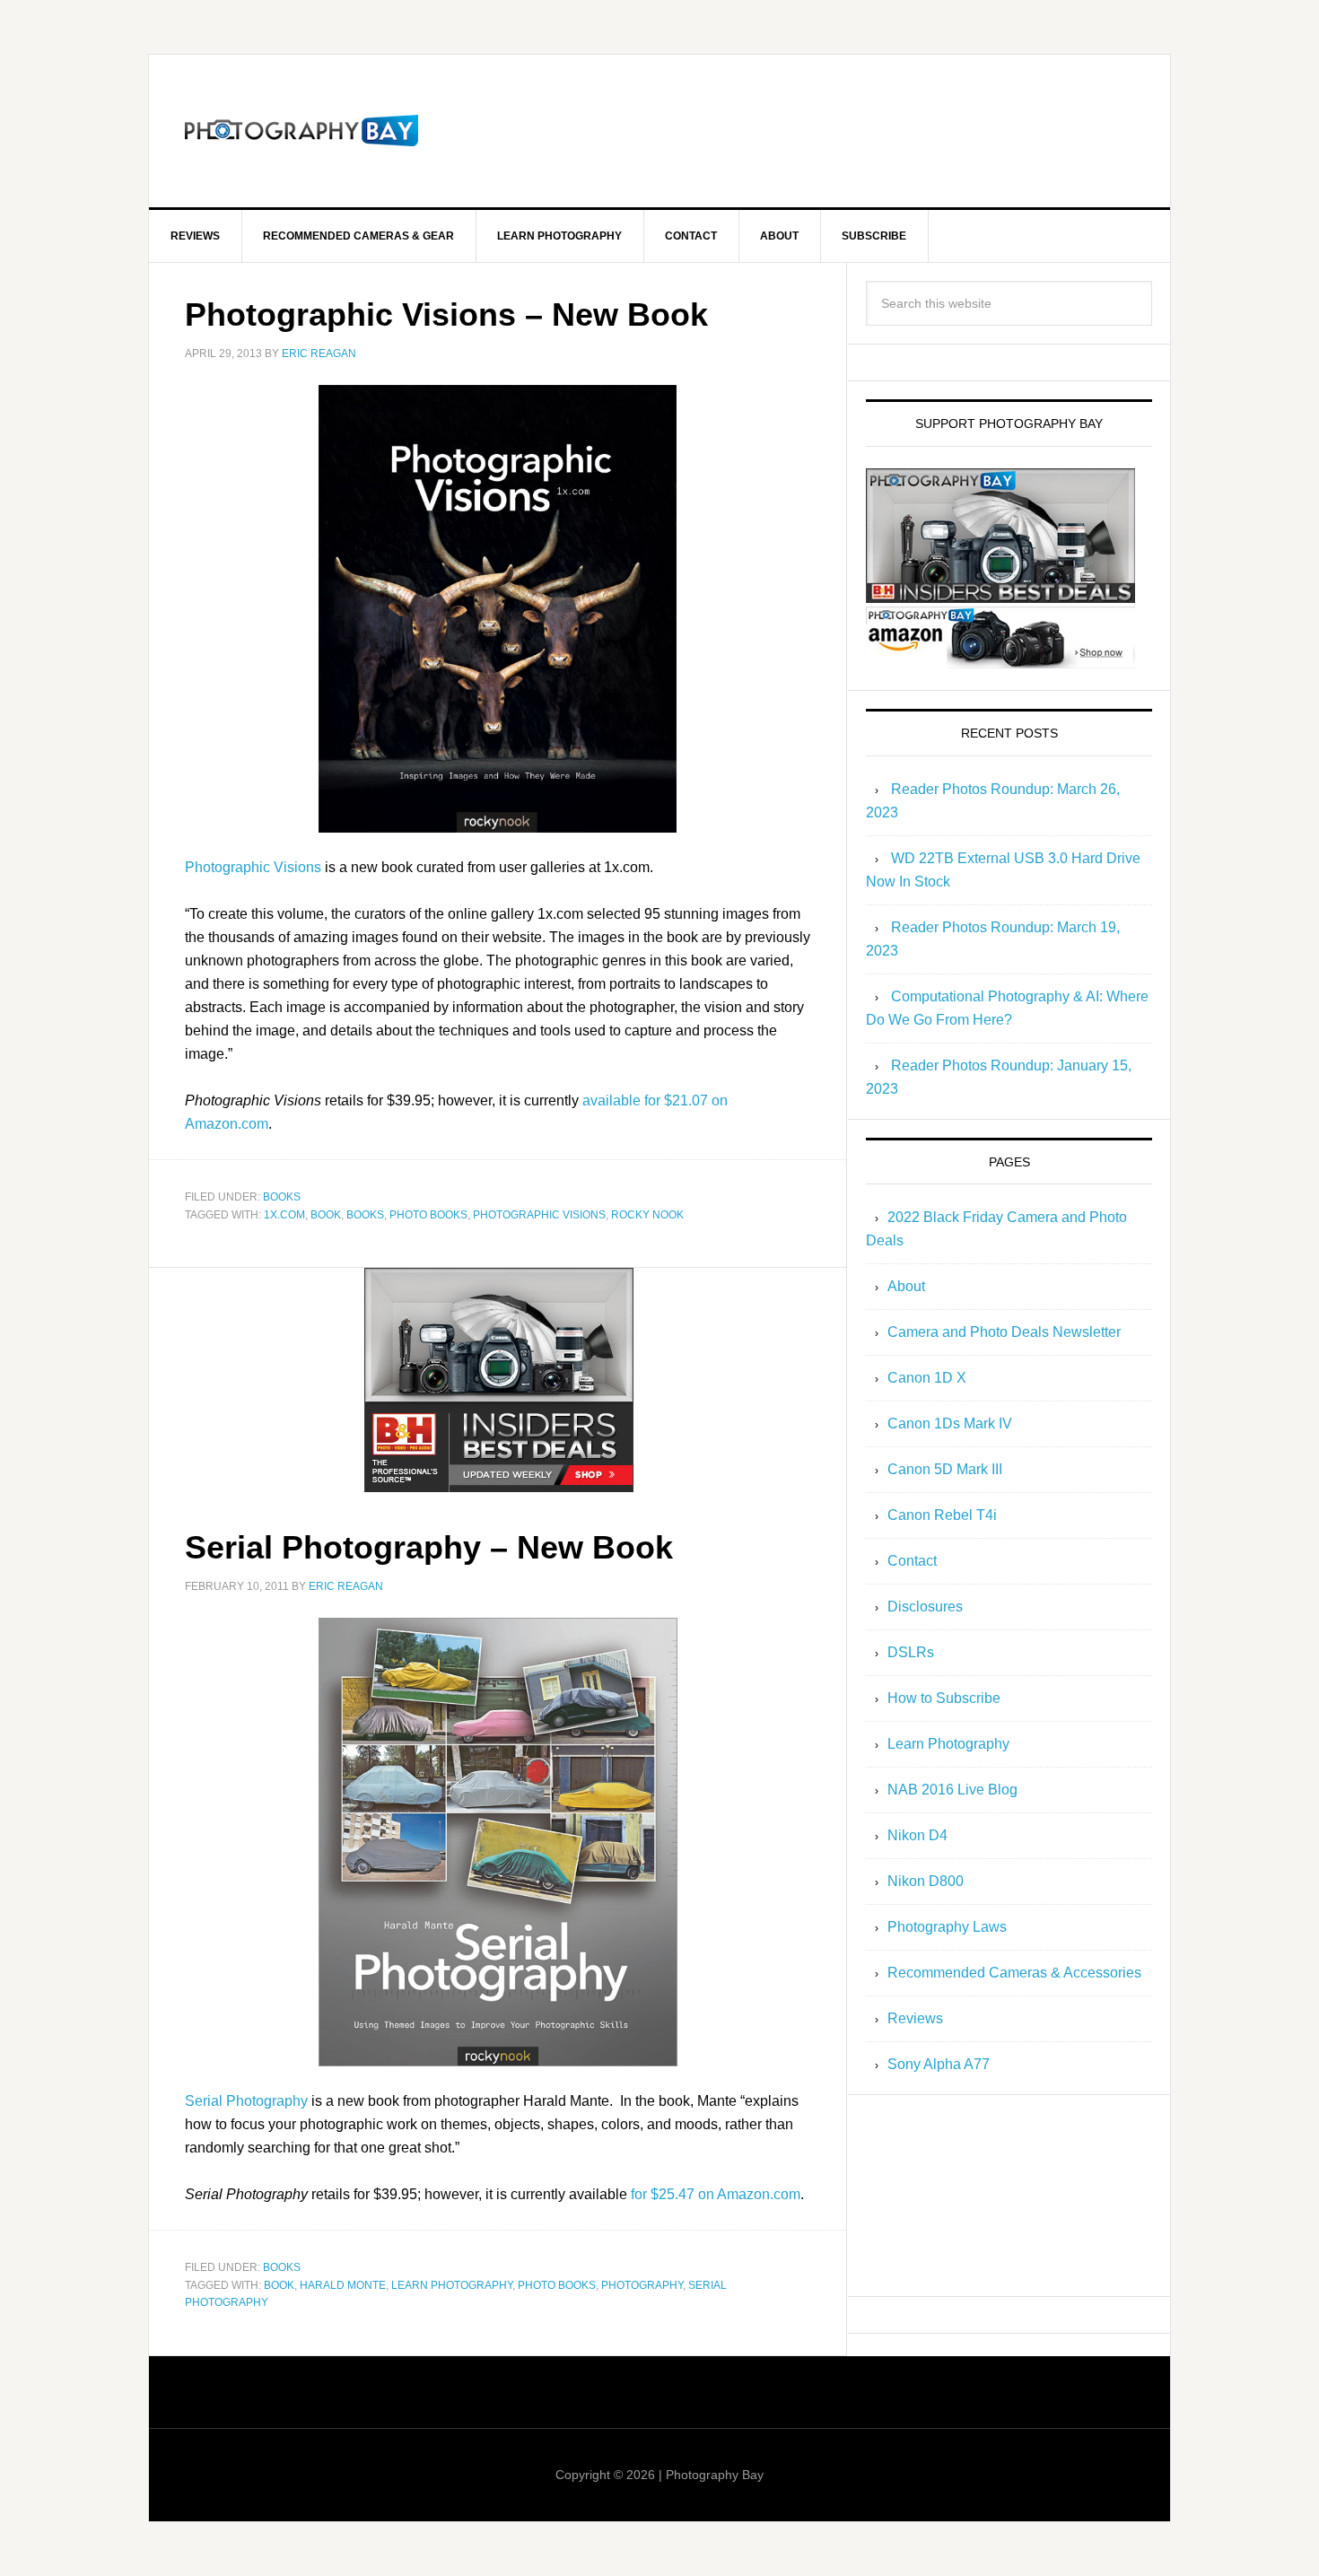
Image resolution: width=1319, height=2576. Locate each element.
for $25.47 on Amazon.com (716, 2194)
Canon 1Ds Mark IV (950, 1423)
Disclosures (925, 1607)
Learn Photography (948, 1744)
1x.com (284, 1215)
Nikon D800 (926, 1881)
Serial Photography (246, 2101)
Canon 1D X (927, 1378)
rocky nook (647, 1215)
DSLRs (911, 1652)
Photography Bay (301, 131)
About (906, 1286)
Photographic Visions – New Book (446, 314)
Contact (912, 1561)
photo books (428, 1215)
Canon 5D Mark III (945, 1469)
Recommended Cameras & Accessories (1014, 1973)
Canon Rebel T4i (942, 1515)
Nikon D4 (917, 1835)
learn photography (452, 2285)
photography (642, 2285)
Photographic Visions (253, 867)
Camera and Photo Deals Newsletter (1004, 1332)
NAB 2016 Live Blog (952, 1790)
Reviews (915, 2018)
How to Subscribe (944, 1698)
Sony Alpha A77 (939, 2064)
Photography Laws (947, 1927)
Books (282, 1197)
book (326, 1215)
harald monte (343, 2285)
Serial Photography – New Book (429, 1547)
